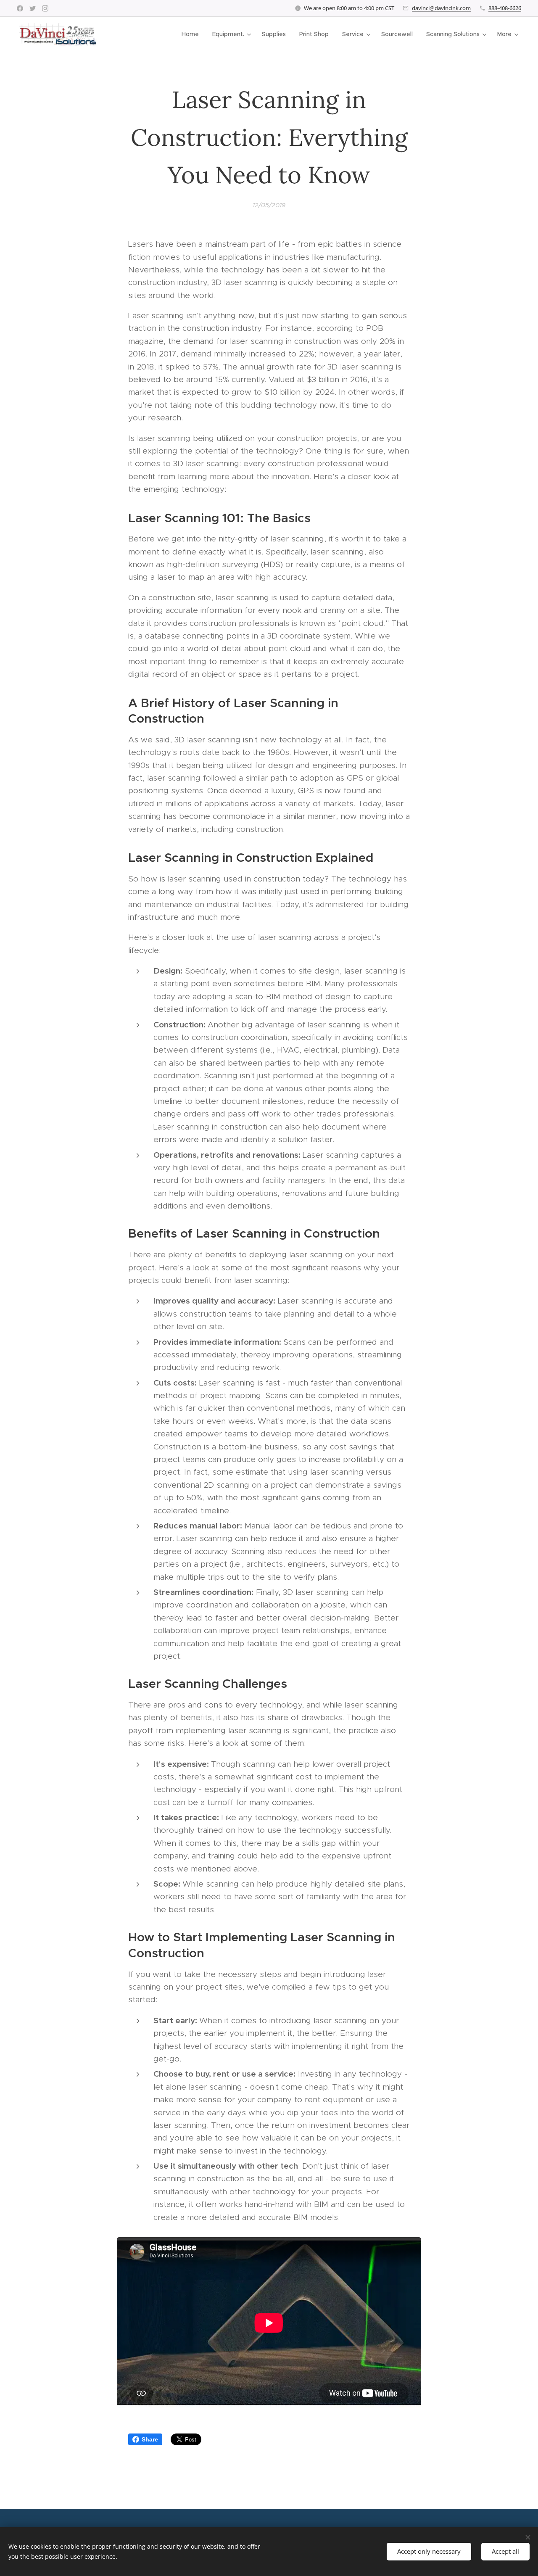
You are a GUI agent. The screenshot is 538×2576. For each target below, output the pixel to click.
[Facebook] (20, 8)
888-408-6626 (505, 8)
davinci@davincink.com (441, 8)
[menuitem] (193, 34)
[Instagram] (45, 8)
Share (150, 2439)
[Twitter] (33, 8)
